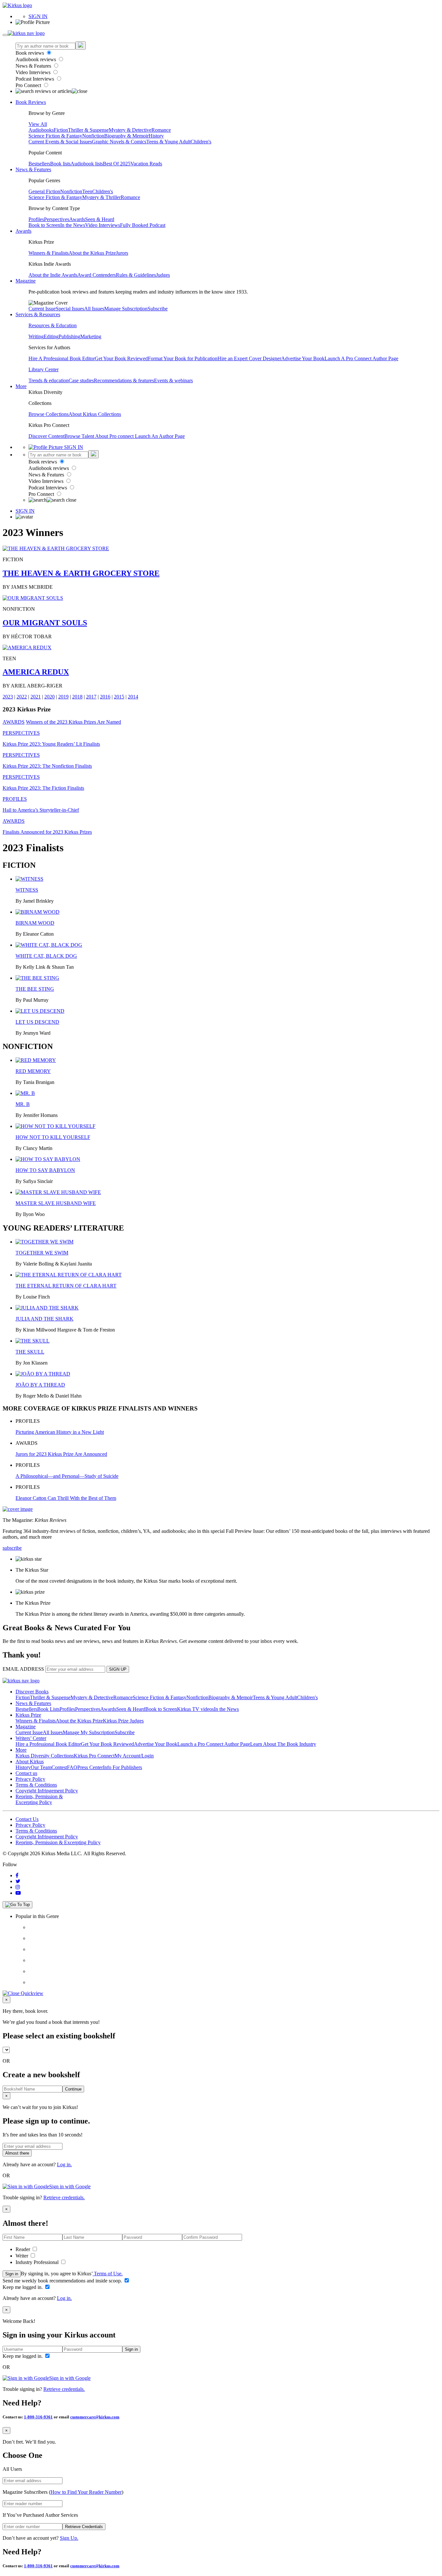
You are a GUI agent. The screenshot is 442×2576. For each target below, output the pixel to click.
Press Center (90, 1767)
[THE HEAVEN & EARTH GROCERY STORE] (56, 548)
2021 (36, 697)
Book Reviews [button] (31, 102)
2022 (22, 697)
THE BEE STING (35, 989)
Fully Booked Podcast (143, 225)
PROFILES (15, 799)
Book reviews (30, 53)
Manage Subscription (126, 309)
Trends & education (49, 380)
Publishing (69, 336)
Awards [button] (23, 231)
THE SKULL (30, 1352)
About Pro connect (115, 436)
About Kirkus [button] (30, 1762)
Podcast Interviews (35, 79)
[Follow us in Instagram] (18, 1887)
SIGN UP (118, 1669)
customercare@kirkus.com (95, 2417)
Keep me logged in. (23, 2287)
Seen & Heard (100, 219)
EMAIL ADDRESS (23, 1669)
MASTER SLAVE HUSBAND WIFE (56, 1203)
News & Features (34, 66)
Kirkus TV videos (195, 1709)
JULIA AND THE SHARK (44, 1319)
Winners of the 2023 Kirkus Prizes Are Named (73, 722)
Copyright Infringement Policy (47, 1791)
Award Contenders (97, 275)
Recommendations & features (124, 380)
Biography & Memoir (126, 136)
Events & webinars (173, 380)
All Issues (94, 309)
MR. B (23, 1104)
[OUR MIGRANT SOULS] (33, 598)
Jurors (122, 253)
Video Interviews (34, 72)
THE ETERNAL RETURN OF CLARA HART (66, 1286)
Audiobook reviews (36, 59)
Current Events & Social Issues (60, 142)
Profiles (36, 219)
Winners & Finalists (49, 253)
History (156, 136)
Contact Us (27, 1819)
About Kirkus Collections (95, 414)
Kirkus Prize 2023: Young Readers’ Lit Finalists (51, 744)
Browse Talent (80, 436)
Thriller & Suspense (88, 130)
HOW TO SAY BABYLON (45, 1170)
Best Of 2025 (117, 164)
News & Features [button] (33, 169)
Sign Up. (69, 2538)
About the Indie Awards (53, 275)
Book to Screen (44, 225)
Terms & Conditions (36, 1785)
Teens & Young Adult (168, 142)
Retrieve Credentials (84, 2527)
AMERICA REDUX (36, 672)
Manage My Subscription (89, 1732)
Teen (87, 191)
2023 (8, 697)
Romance (161, 130)
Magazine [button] (26, 281)
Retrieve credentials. (64, 2197)
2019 (63, 697)
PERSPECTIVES (21, 733)
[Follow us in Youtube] (18, 1893)
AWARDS (14, 722)
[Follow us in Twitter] (18, 1881)
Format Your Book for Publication (183, 358)
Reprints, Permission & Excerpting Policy (39, 1799)
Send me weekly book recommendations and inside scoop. (63, 2281)
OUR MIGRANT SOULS (45, 623)
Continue (73, 2089)
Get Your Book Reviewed (121, 358)
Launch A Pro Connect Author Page (361, 358)
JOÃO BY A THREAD (40, 1385)
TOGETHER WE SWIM (42, 1253)
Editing (51, 336)
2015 (119, 697)
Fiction (61, 130)
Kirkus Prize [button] (28, 1715)
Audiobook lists (87, 164)
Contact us (26, 1773)
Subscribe (158, 309)
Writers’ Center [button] (31, 1738)
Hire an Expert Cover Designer (249, 358)
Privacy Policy (30, 1779)
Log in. (64, 2164)
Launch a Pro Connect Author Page (214, 1744)
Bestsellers (39, 164)
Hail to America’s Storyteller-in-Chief (41, 810)
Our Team (41, 1767)
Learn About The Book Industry (283, 1744)
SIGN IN (38, 16)
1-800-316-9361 (38, 2417)
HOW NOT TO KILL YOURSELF (53, 1137)
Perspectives (57, 219)
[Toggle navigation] (5, 35)
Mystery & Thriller (101, 197)
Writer (22, 2256)
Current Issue (42, 309)
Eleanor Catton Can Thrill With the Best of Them (66, 1498)
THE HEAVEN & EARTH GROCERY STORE (81, 573)
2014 (133, 697)
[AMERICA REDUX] (27, 647)
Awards (77, 219)
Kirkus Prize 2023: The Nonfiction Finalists (47, 766)
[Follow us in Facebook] (17, 1875)
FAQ (72, 1767)
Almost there (17, 2153)
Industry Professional (38, 2262)
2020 (50, 697)
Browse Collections (49, 414)
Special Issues (70, 309)
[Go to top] (17, 1905)
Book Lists (48, 1709)
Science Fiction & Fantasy (55, 136)
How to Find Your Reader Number (86, 2492)
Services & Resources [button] (38, 314)
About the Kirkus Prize (92, 253)
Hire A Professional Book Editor (62, 358)
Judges (163, 275)
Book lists (60, 164)
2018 (77, 697)
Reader (23, 2249)
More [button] (21, 386)
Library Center (44, 369)
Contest (59, 1767)
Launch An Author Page (160, 436)
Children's (201, 142)
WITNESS (27, 890)
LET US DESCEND (37, 1022)
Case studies (81, 380)
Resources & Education (53, 325)
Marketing (91, 336)
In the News (73, 225)
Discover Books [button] (32, 1692)
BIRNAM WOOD (35, 923)
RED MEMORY (33, 1071)
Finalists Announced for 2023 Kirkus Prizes (47, 832)
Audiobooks (41, 130)
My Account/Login (134, 1756)
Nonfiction (93, 136)
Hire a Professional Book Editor (48, 1744)
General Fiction (44, 191)
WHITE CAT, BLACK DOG (46, 956)
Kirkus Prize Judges (123, 1721)
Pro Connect (29, 85)
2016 (105, 697)
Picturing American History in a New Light (60, 1432)
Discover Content (46, 436)
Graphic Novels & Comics (119, 142)
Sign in (12, 2274)
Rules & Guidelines (136, 275)
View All (38, 124)
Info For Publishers (122, 1767)
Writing (36, 336)
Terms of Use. (108, 2274)
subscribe (12, 1548)
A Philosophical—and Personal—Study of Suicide (67, 1476)
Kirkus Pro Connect (94, 1756)
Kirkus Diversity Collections (45, 1756)
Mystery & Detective (130, 130)
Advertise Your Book (303, 358)
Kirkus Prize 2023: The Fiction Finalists (43, 788)
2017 (91, 697)
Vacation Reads (146, 164)
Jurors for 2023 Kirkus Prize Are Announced (61, 1454)
